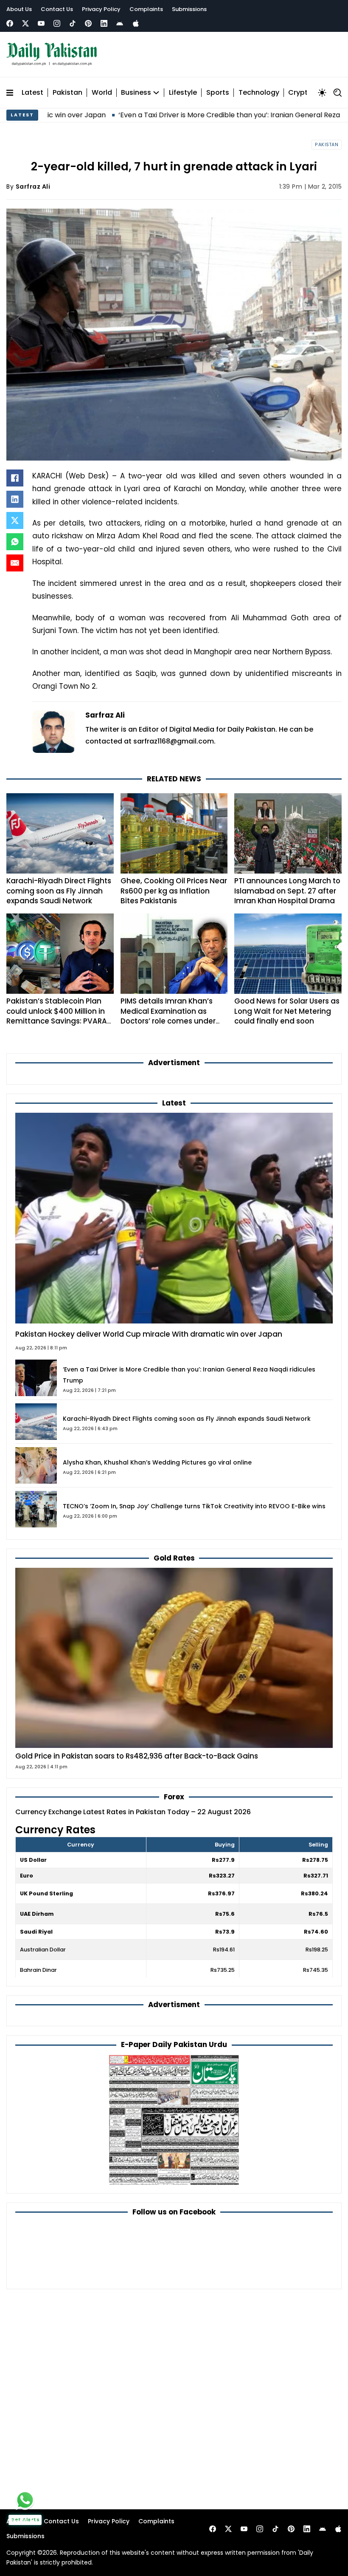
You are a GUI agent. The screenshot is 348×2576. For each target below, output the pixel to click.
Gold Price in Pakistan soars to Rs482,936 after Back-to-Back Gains (137, 1756)
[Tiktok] (73, 23)
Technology (259, 93)
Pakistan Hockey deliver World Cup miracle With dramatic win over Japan (149, 1334)
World (102, 93)
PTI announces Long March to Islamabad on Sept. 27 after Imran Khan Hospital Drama (287, 891)
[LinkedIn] (15, 499)
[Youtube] (41, 23)
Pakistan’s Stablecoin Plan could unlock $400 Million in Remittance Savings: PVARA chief (57, 1016)
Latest (32, 93)
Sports (218, 93)
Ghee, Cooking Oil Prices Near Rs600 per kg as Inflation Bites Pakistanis (174, 891)
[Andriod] (120, 23)
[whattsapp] (25, 2500)
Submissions (189, 9)
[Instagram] (57, 23)
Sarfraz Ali (33, 187)
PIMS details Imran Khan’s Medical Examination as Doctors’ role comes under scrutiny (168, 1016)
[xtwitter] (25, 23)
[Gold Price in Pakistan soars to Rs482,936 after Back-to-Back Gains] (174, 1657)
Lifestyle (183, 93)
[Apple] (136, 23)
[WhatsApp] (15, 542)
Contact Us (57, 9)
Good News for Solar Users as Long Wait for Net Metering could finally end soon (287, 1011)
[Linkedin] (104, 23)
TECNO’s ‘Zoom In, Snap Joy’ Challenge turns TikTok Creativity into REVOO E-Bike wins (194, 1506)
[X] (15, 520)
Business (136, 93)
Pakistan (67, 93)
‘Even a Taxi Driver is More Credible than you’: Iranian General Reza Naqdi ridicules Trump (194, 115)
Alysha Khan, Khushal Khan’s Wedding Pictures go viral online (157, 1462)
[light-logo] (54, 54)
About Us (19, 9)
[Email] (15, 563)
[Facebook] (10, 23)
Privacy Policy (101, 9)
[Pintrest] (88, 23)
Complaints (146, 9)
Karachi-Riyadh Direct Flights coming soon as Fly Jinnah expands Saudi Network (59, 891)
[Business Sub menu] (156, 93)
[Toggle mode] (322, 93)
